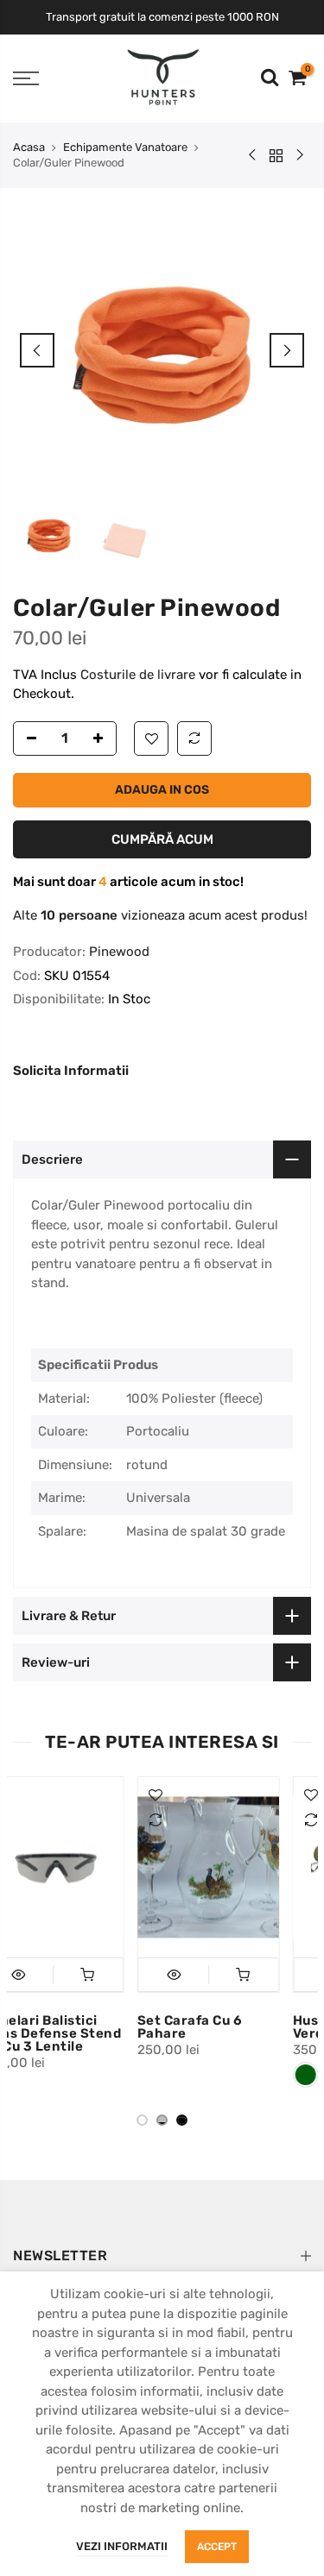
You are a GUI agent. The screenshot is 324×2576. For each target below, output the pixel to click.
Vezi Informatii (122, 2546)
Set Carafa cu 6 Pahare (68, 2027)
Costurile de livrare (140, 675)
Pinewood (119, 952)
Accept (217, 2547)
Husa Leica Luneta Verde (234, 2027)
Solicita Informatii (71, 1071)
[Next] (287, 350)
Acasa (29, 147)
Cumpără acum (162, 839)
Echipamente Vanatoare (125, 147)
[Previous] (37, 350)
